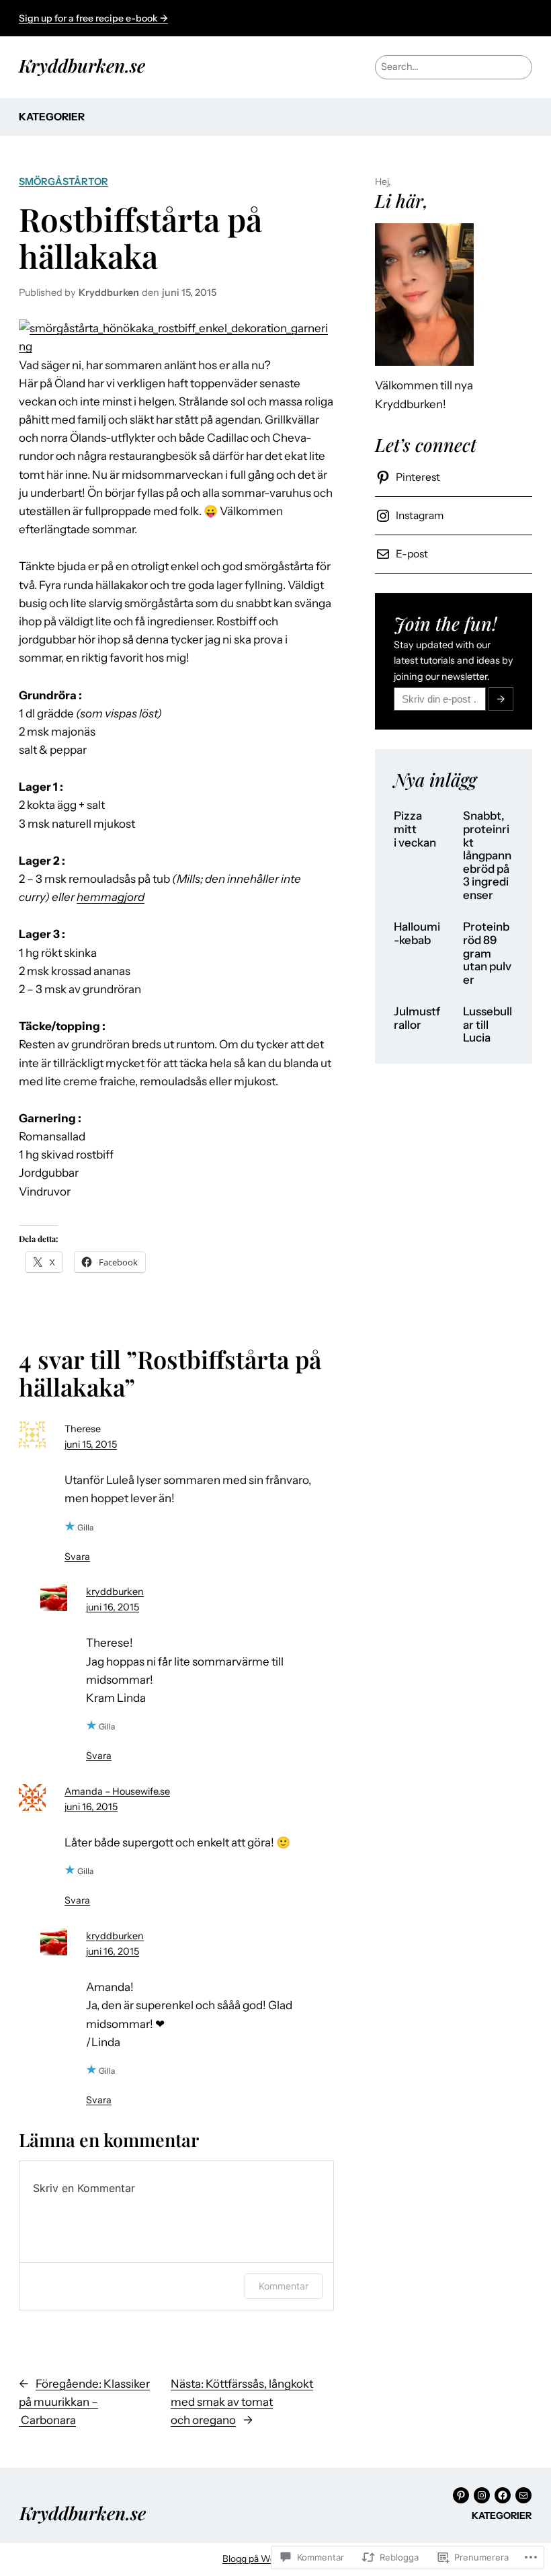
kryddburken (115, 1592)
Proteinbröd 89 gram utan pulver (487, 953)
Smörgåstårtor (63, 182)
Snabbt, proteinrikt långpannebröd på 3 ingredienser (487, 855)
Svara (77, 1557)
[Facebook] (503, 2495)
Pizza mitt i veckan (415, 829)
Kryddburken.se (82, 65)
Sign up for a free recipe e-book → (93, 18)
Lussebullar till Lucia (488, 1025)
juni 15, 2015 (91, 1444)
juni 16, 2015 (113, 1607)
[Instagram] (482, 2495)
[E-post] (523, 2495)
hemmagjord (111, 897)
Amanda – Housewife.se (117, 1791)
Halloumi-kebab (417, 934)
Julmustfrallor (417, 1018)
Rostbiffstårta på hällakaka (140, 237)
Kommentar (284, 2286)
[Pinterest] (461, 2495)
